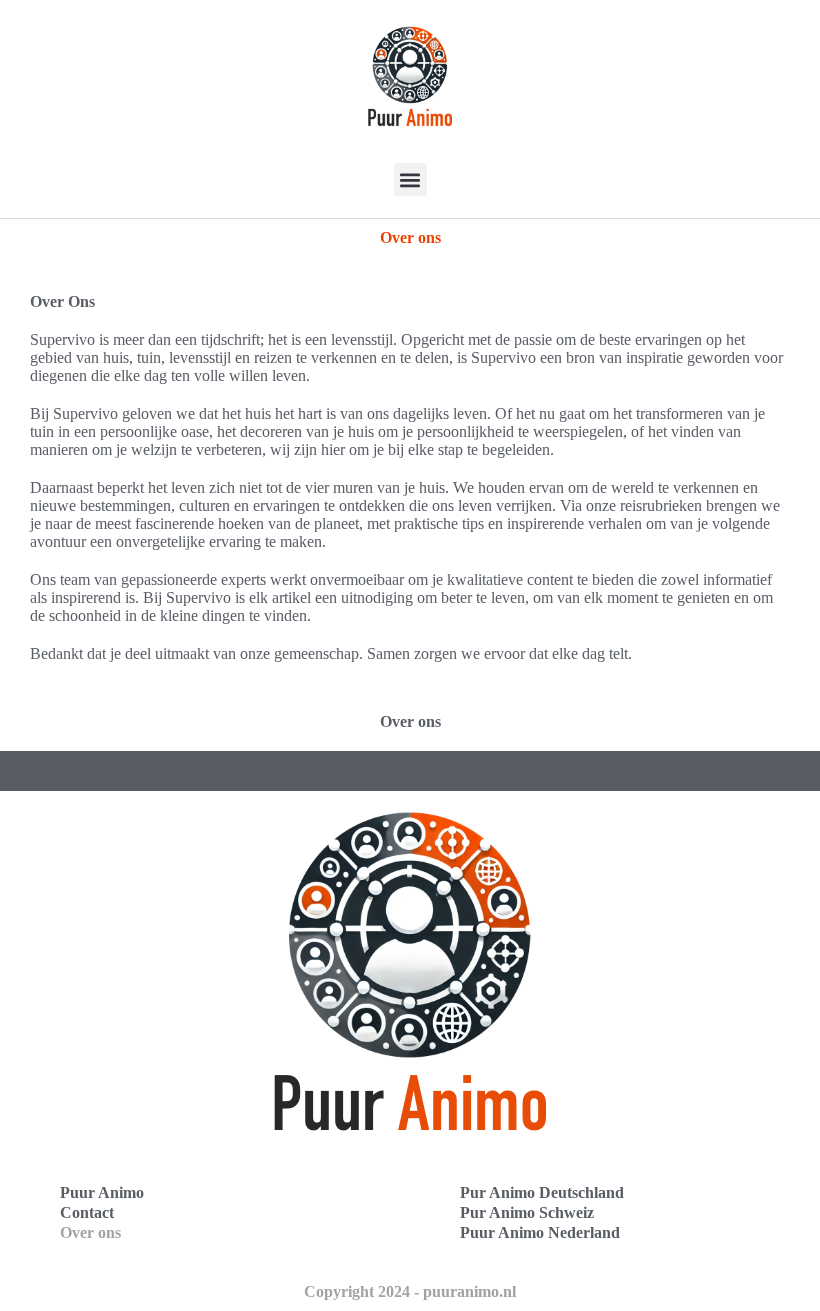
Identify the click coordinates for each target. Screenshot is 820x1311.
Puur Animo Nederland (540, 1232)
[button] (410, 179)
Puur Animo (102, 1192)
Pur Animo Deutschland (542, 1192)
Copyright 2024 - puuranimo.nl (410, 1291)
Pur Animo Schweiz (527, 1212)
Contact (87, 1212)
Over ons (90, 1232)
